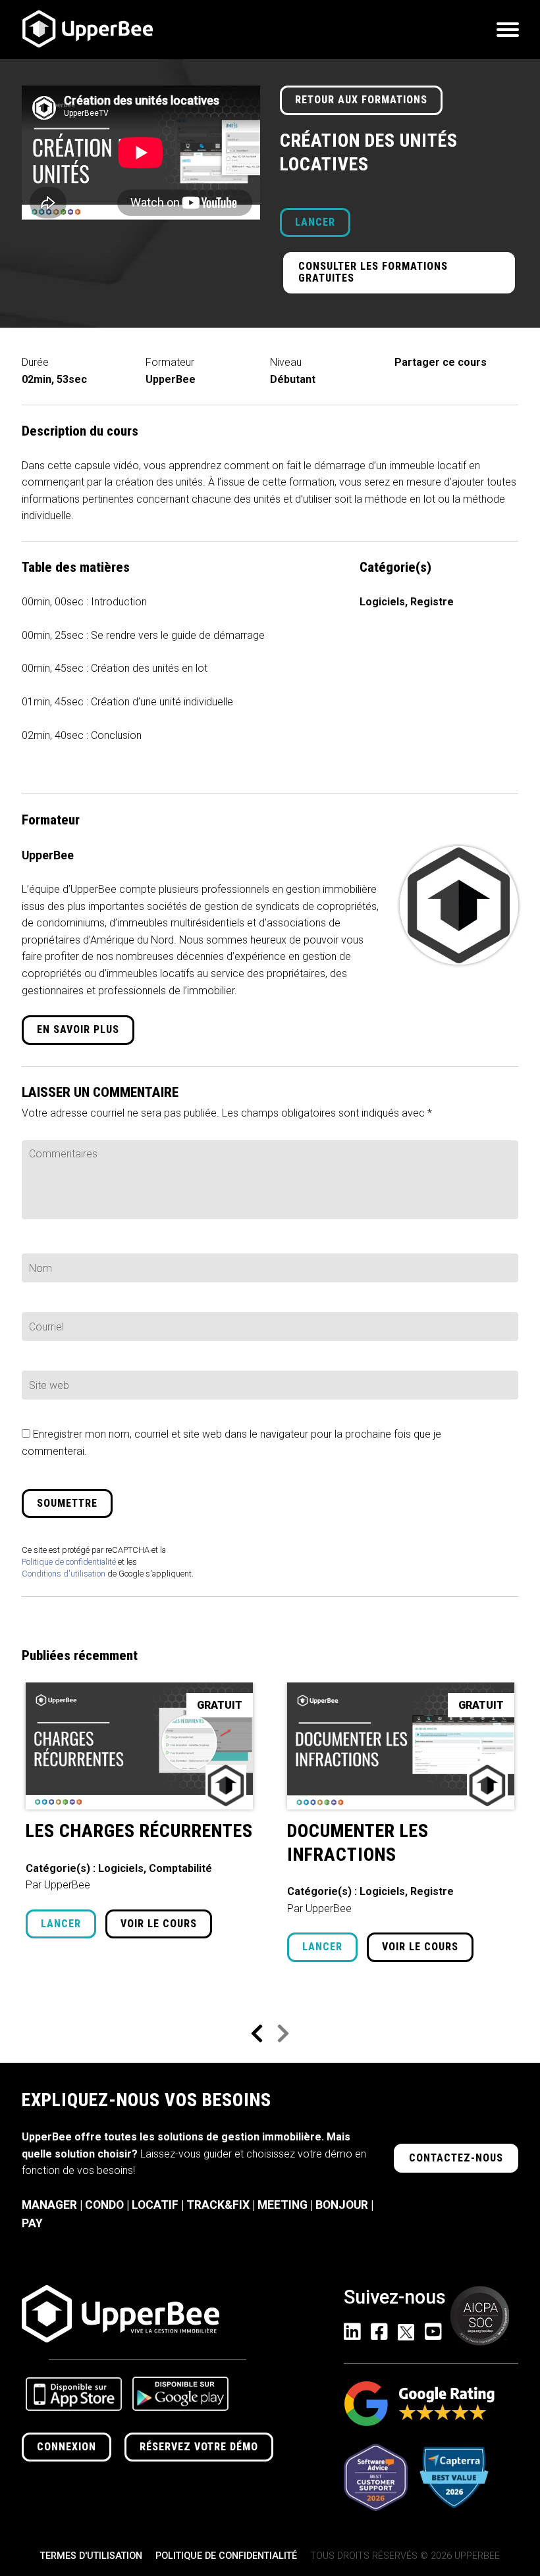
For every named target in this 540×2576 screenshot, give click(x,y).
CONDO (104, 2205)
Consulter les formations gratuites (373, 272)
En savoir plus (78, 1029)
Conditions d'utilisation (64, 1574)
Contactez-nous (456, 2158)
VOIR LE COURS (159, 1924)
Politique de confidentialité (69, 1562)
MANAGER (49, 2205)
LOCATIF (155, 2205)
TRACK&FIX (218, 2205)
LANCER (315, 222)
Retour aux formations (361, 100)
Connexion (67, 2447)
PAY (32, 2223)
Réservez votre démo (199, 2447)
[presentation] (257, 2034)
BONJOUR (342, 2205)
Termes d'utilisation (91, 2556)
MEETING (283, 2205)
